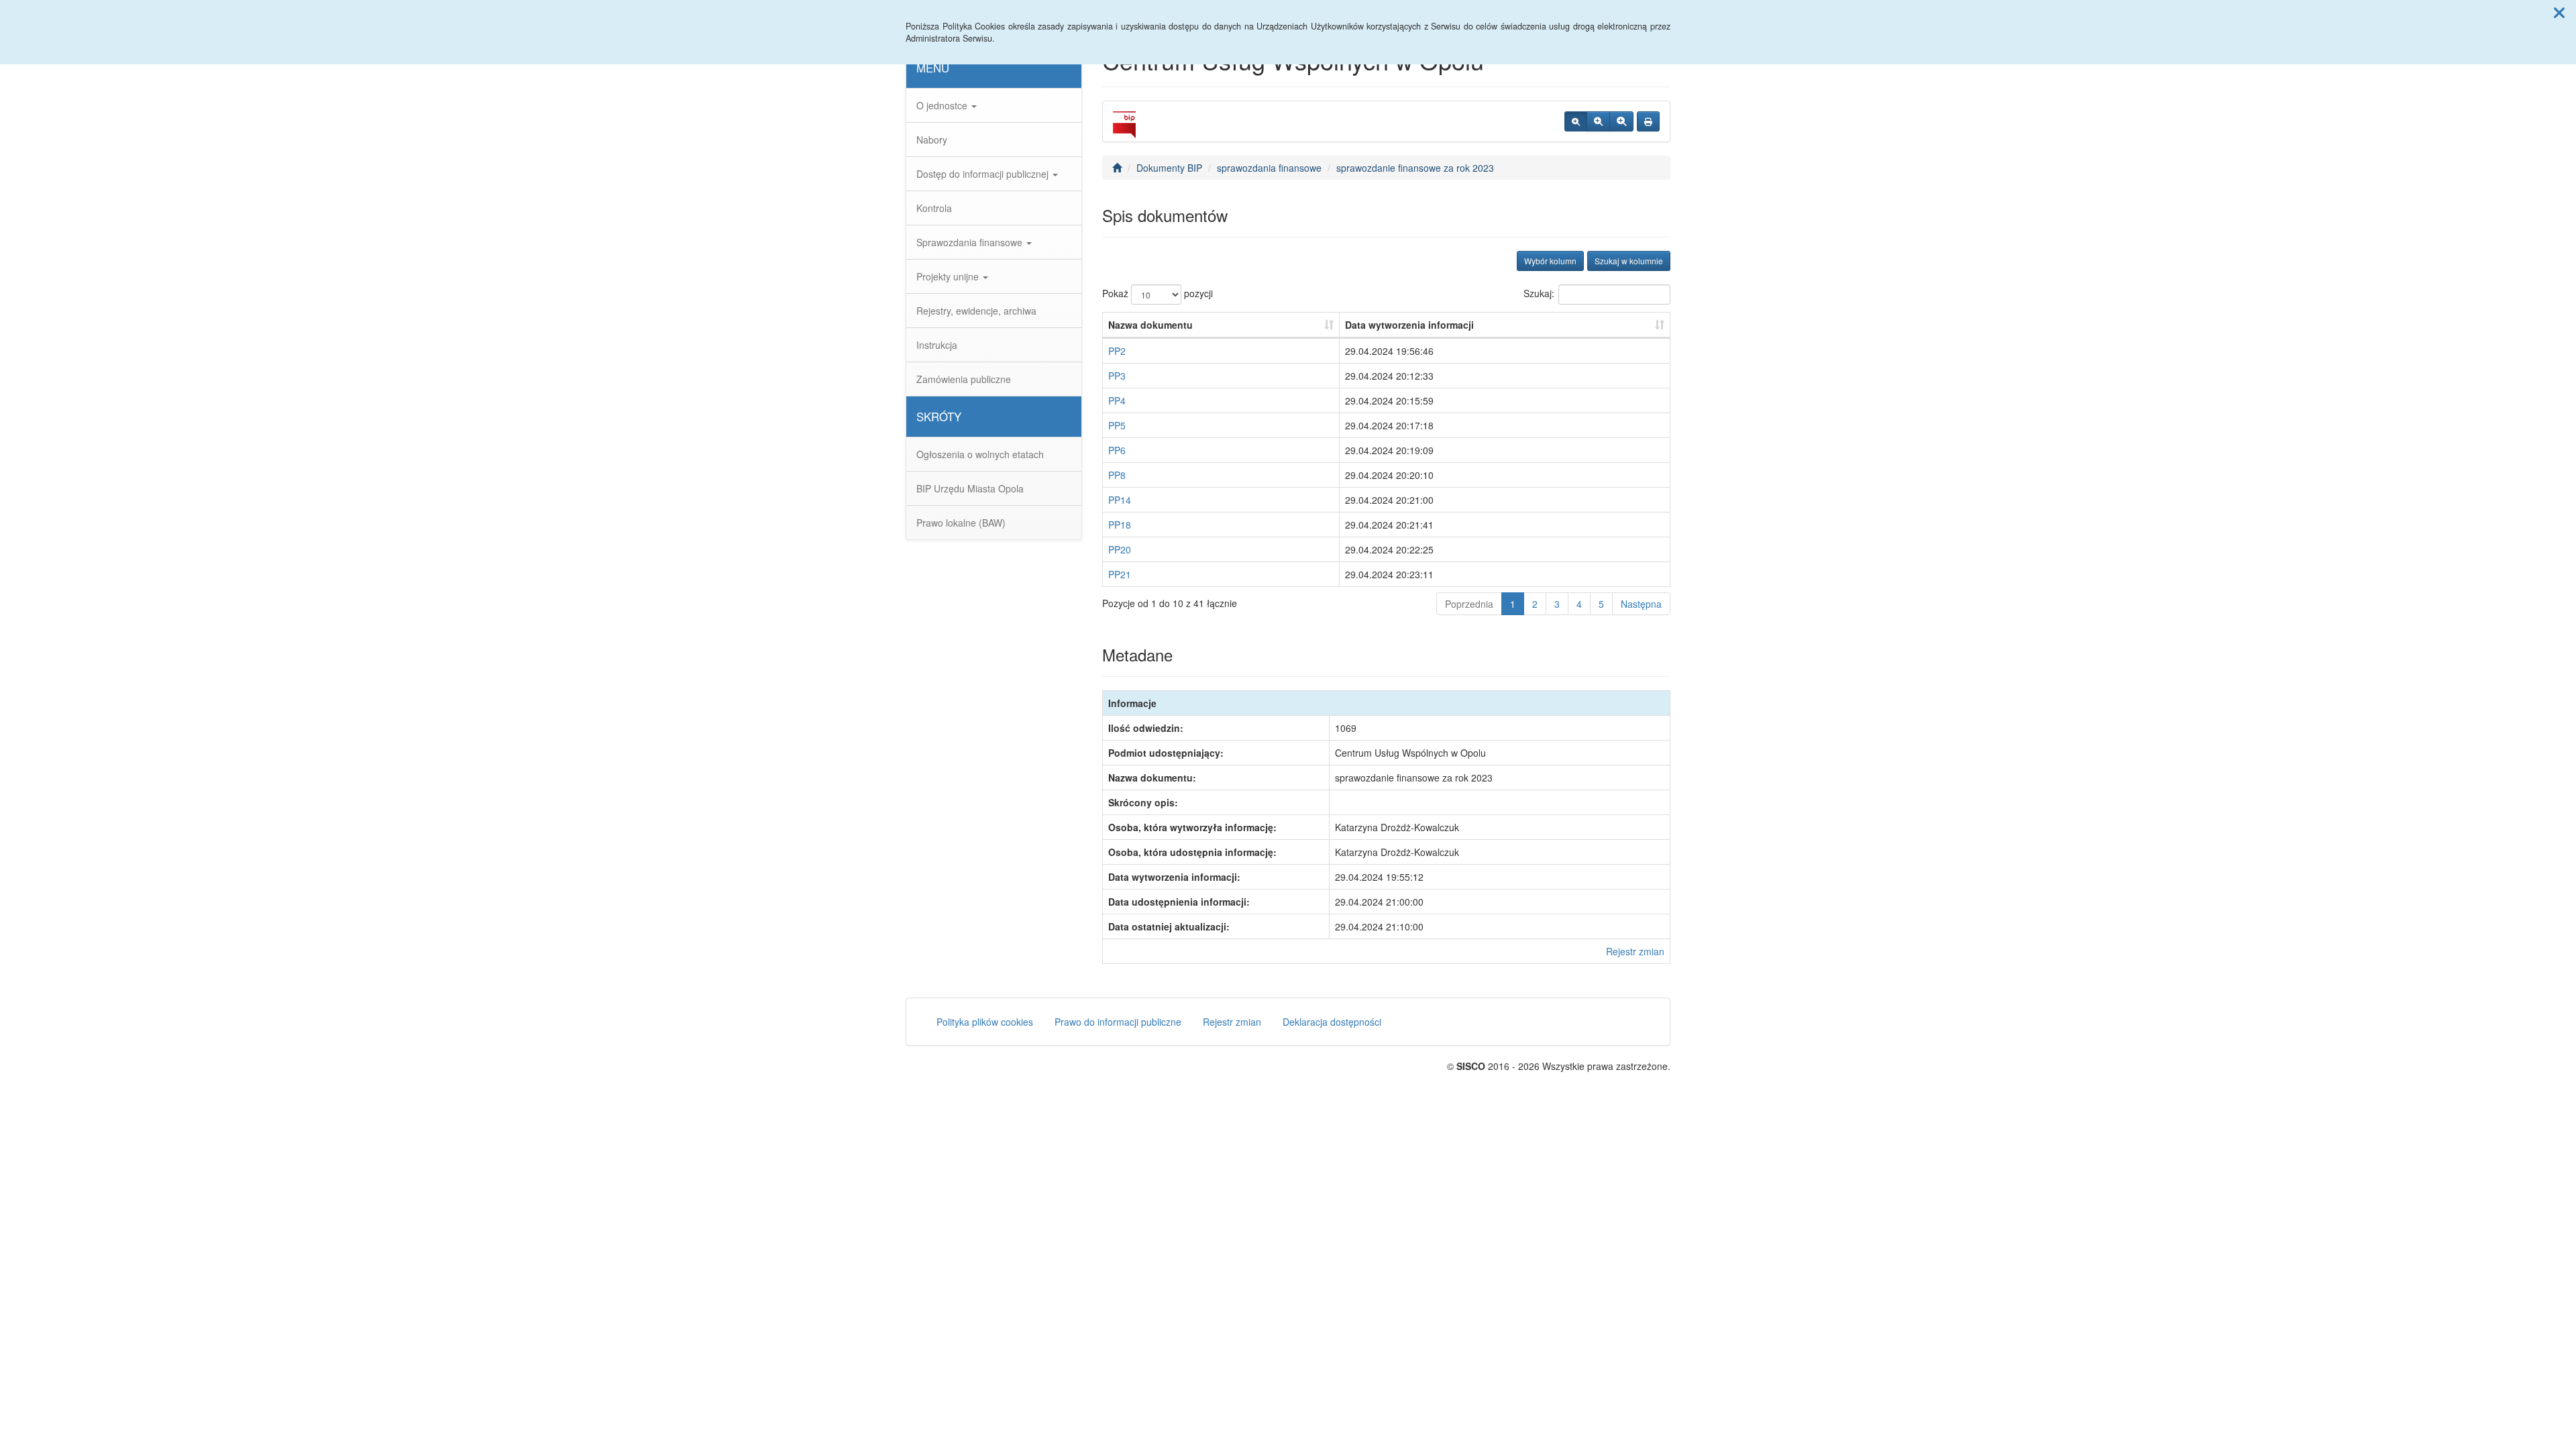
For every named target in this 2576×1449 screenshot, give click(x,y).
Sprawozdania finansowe (971, 242)
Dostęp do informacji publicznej (984, 174)
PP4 (1117, 400)
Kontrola (934, 208)
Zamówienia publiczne (964, 379)
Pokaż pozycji (1158, 293)
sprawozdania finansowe (1269, 168)
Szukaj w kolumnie (1629, 261)
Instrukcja (937, 345)
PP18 (1120, 525)
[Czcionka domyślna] (1576, 121)
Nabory (932, 140)
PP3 (1117, 376)
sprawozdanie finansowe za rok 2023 (1415, 168)
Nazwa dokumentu (1150, 325)
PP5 (1117, 425)
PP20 (1120, 549)
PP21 (1120, 574)
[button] (2559, 12)
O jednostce (943, 105)
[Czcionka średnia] (1598, 121)
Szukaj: (1539, 293)
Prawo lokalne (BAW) (961, 523)
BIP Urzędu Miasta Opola (970, 488)
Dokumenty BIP (1169, 168)
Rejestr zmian (1635, 951)
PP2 (1117, 351)
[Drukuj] (1648, 121)
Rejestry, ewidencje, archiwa (976, 311)
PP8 (1117, 475)
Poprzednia (1469, 604)
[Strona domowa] (1117, 168)
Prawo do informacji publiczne (1118, 1022)
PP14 (1120, 500)
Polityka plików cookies (985, 1022)
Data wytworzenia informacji (1409, 325)
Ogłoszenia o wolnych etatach (980, 454)
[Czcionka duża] (1621, 121)
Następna (1641, 604)
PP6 (1117, 450)
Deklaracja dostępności (1332, 1022)
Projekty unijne (949, 276)
